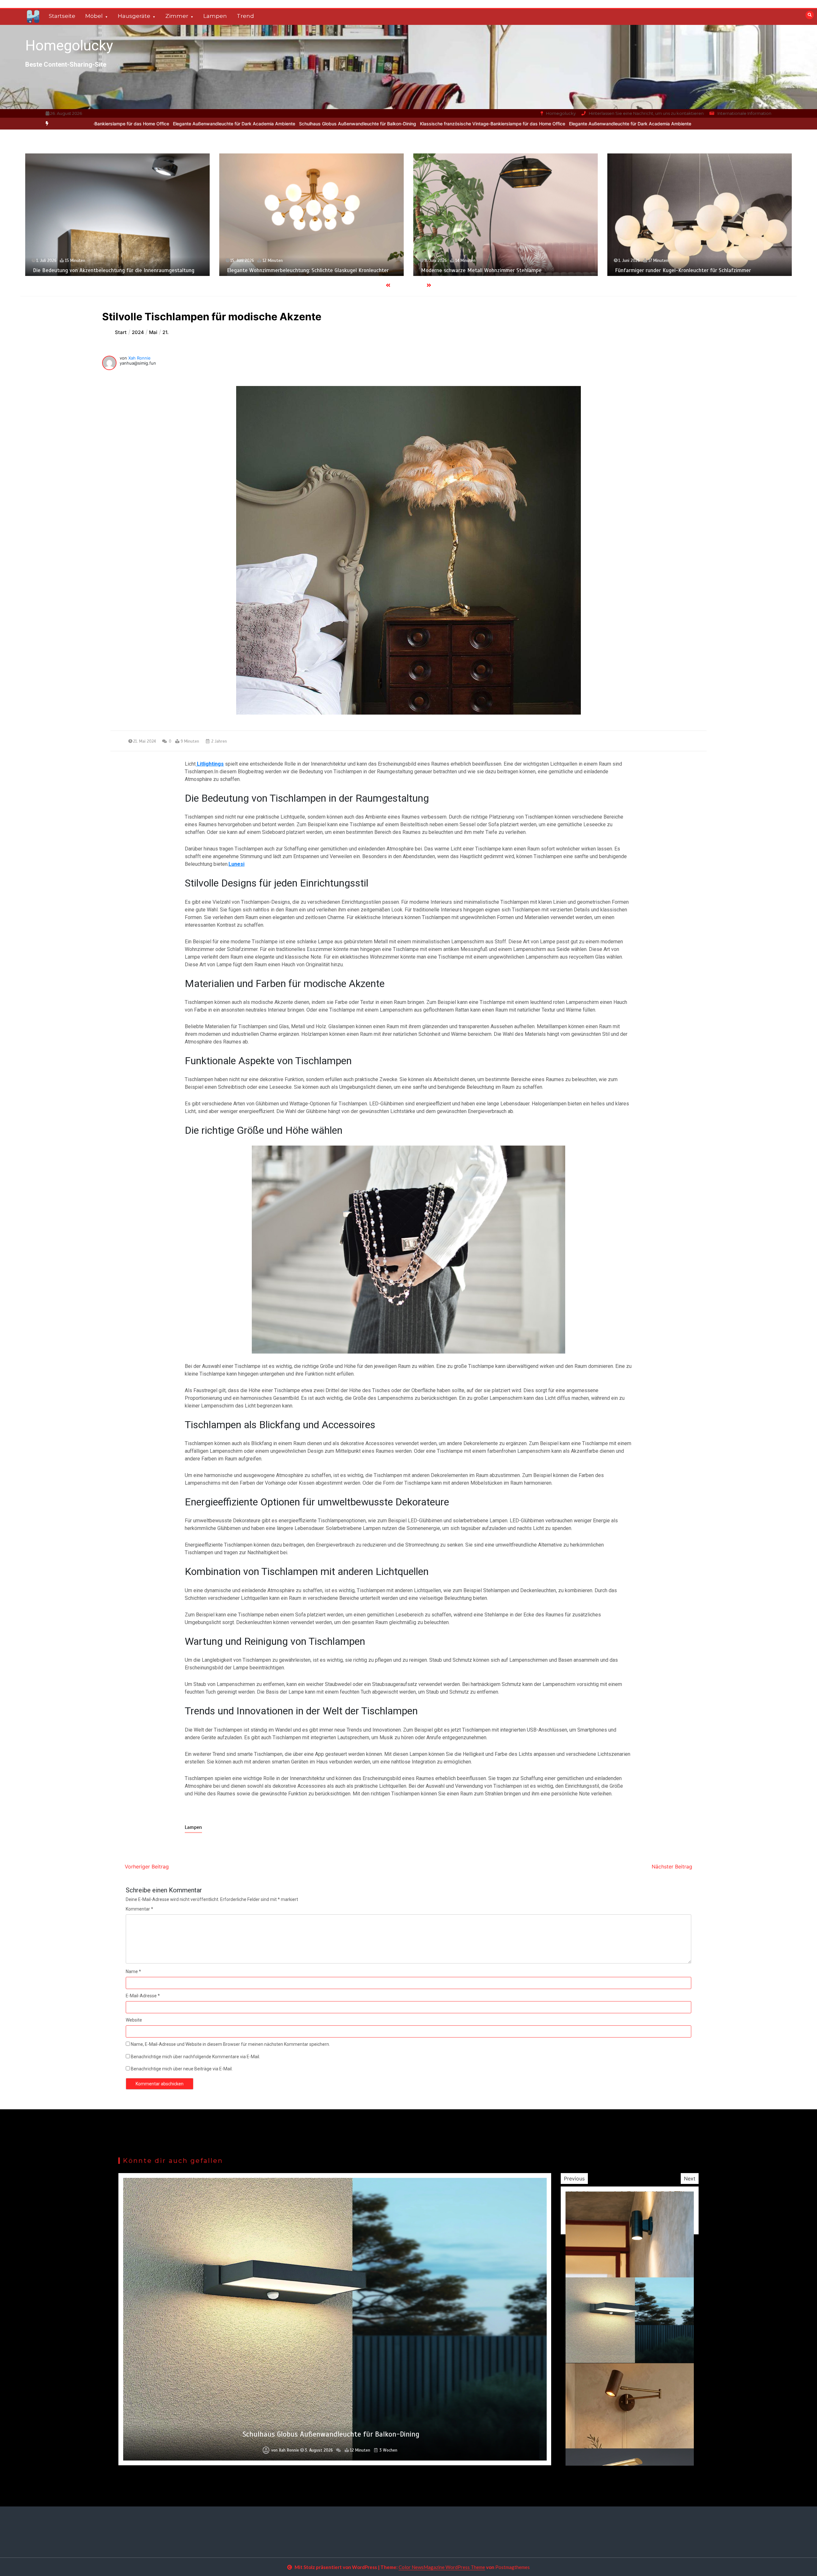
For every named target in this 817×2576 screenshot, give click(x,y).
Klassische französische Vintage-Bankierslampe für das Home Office (281, 124)
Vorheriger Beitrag (147, 1867)
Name (133, 1971)
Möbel (94, 16)
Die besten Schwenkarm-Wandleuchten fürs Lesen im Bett (491, 271)
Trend (245, 16)
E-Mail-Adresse (143, 1996)
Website (134, 2020)
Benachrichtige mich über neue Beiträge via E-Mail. (182, 2069)
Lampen (215, 16)
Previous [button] (574, 2179)
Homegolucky (69, 45)
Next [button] (690, 2179)
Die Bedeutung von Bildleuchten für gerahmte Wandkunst (683, 271)
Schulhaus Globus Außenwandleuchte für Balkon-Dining (146, 124)
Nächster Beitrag (672, 1867)
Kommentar (139, 1909)
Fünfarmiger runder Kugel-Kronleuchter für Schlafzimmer (295, 270)
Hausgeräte (134, 16)
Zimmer (177, 16)
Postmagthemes (513, 2567)
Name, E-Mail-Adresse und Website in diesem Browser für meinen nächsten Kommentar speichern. (230, 2044)
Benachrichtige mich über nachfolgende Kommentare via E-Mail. (195, 2057)
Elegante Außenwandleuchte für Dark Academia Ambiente (419, 124)
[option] (281, 124)
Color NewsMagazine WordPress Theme (442, 2567)
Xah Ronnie (139, 358)
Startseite (62, 16)
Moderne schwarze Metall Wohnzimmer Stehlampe (93, 270)
